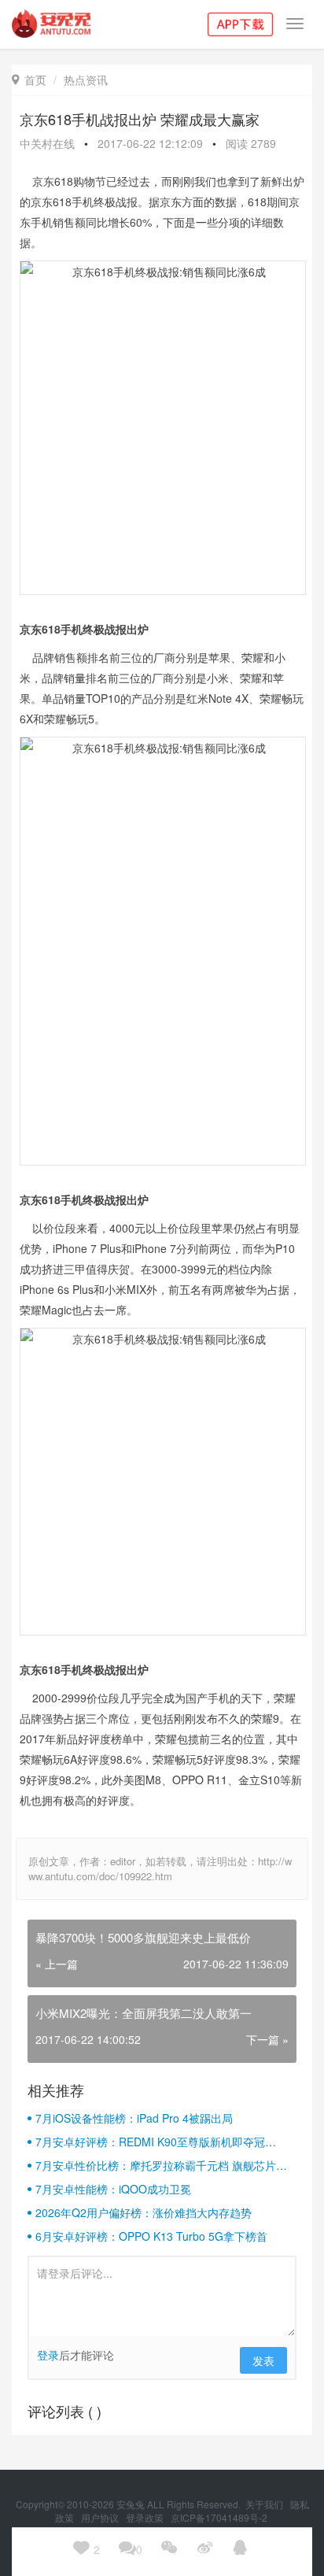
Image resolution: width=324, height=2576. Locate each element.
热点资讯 (86, 79)
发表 (263, 2360)
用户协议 (101, 2517)
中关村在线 (47, 143)
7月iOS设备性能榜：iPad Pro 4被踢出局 (134, 2118)
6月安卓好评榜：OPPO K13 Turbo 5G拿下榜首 (151, 2236)
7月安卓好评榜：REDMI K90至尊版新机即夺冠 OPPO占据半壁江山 (150, 2142)
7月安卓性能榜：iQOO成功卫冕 (113, 2189)
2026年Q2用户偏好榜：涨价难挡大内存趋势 (144, 2212)
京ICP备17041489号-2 (219, 2517)
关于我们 (265, 2504)
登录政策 (146, 2517)
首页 (29, 79)
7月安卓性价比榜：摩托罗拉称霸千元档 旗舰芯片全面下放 (161, 2165)
